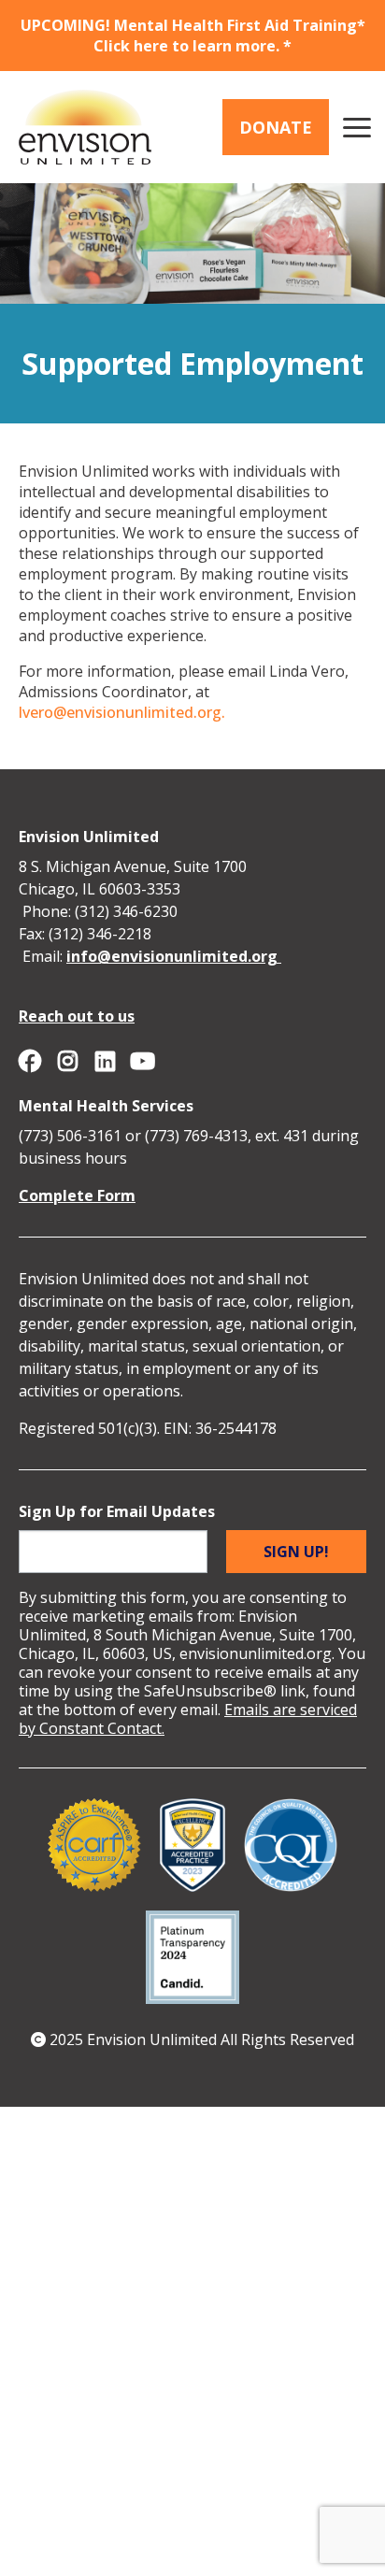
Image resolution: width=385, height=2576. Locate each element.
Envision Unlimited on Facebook (30, 1061)
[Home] (85, 127)
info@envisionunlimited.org (174, 956)
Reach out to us (77, 1016)
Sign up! (296, 1552)
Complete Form (77, 1195)
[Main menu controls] (357, 127)
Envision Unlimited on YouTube (142, 1061)
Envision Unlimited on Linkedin (105, 1061)
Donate (276, 127)
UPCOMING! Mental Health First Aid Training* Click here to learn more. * (193, 36)
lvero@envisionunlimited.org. (122, 712)
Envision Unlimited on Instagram (67, 1061)
